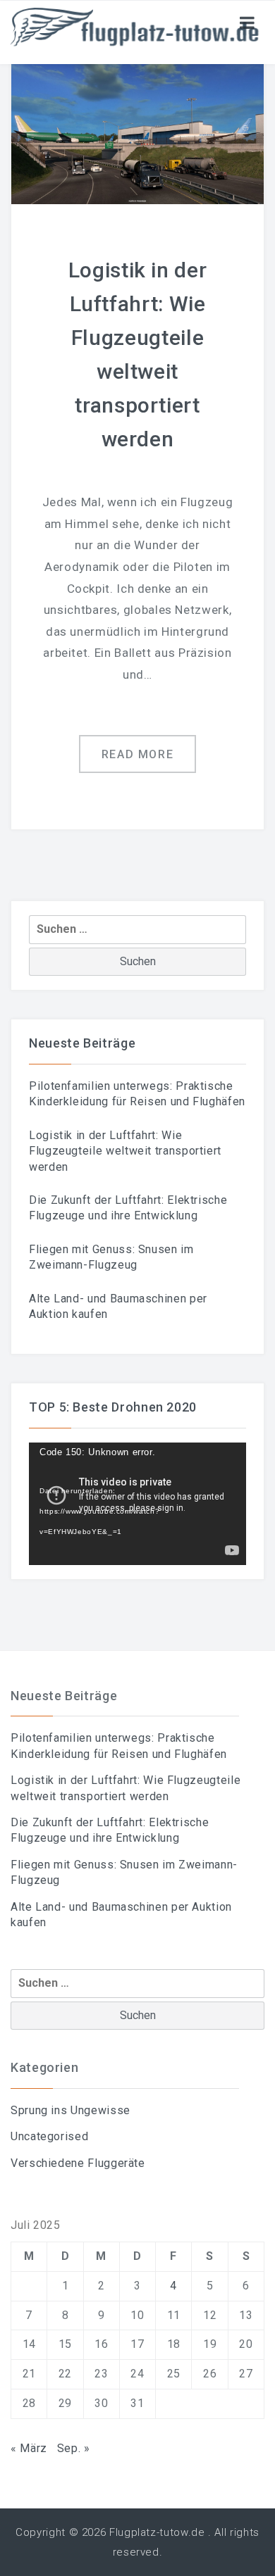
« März (29, 2448)
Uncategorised (49, 2136)
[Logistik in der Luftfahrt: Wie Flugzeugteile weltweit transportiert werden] (137, 133)
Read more (137, 754)
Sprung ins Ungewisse (71, 2110)
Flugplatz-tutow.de (157, 2532)
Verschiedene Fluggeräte (78, 2163)
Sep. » (74, 2448)
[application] (137, 1503)
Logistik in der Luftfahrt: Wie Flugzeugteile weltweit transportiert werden (125, 1151)
